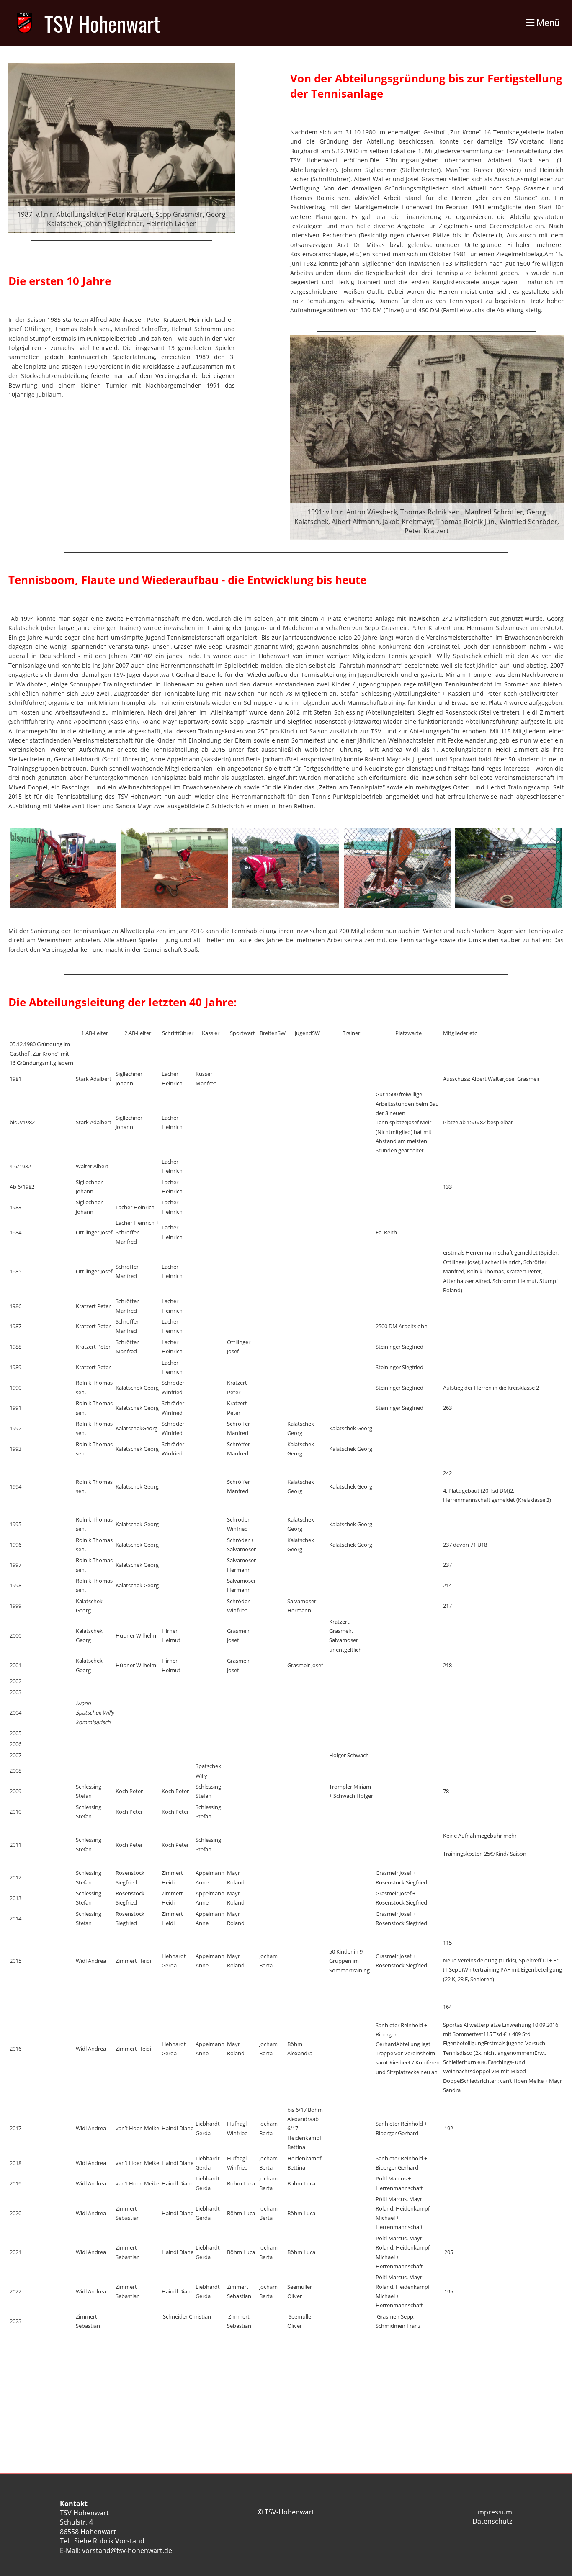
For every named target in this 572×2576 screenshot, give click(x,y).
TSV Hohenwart (102, 23)
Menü (547, 23)
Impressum (494, 2512)
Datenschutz (492, 2521)
